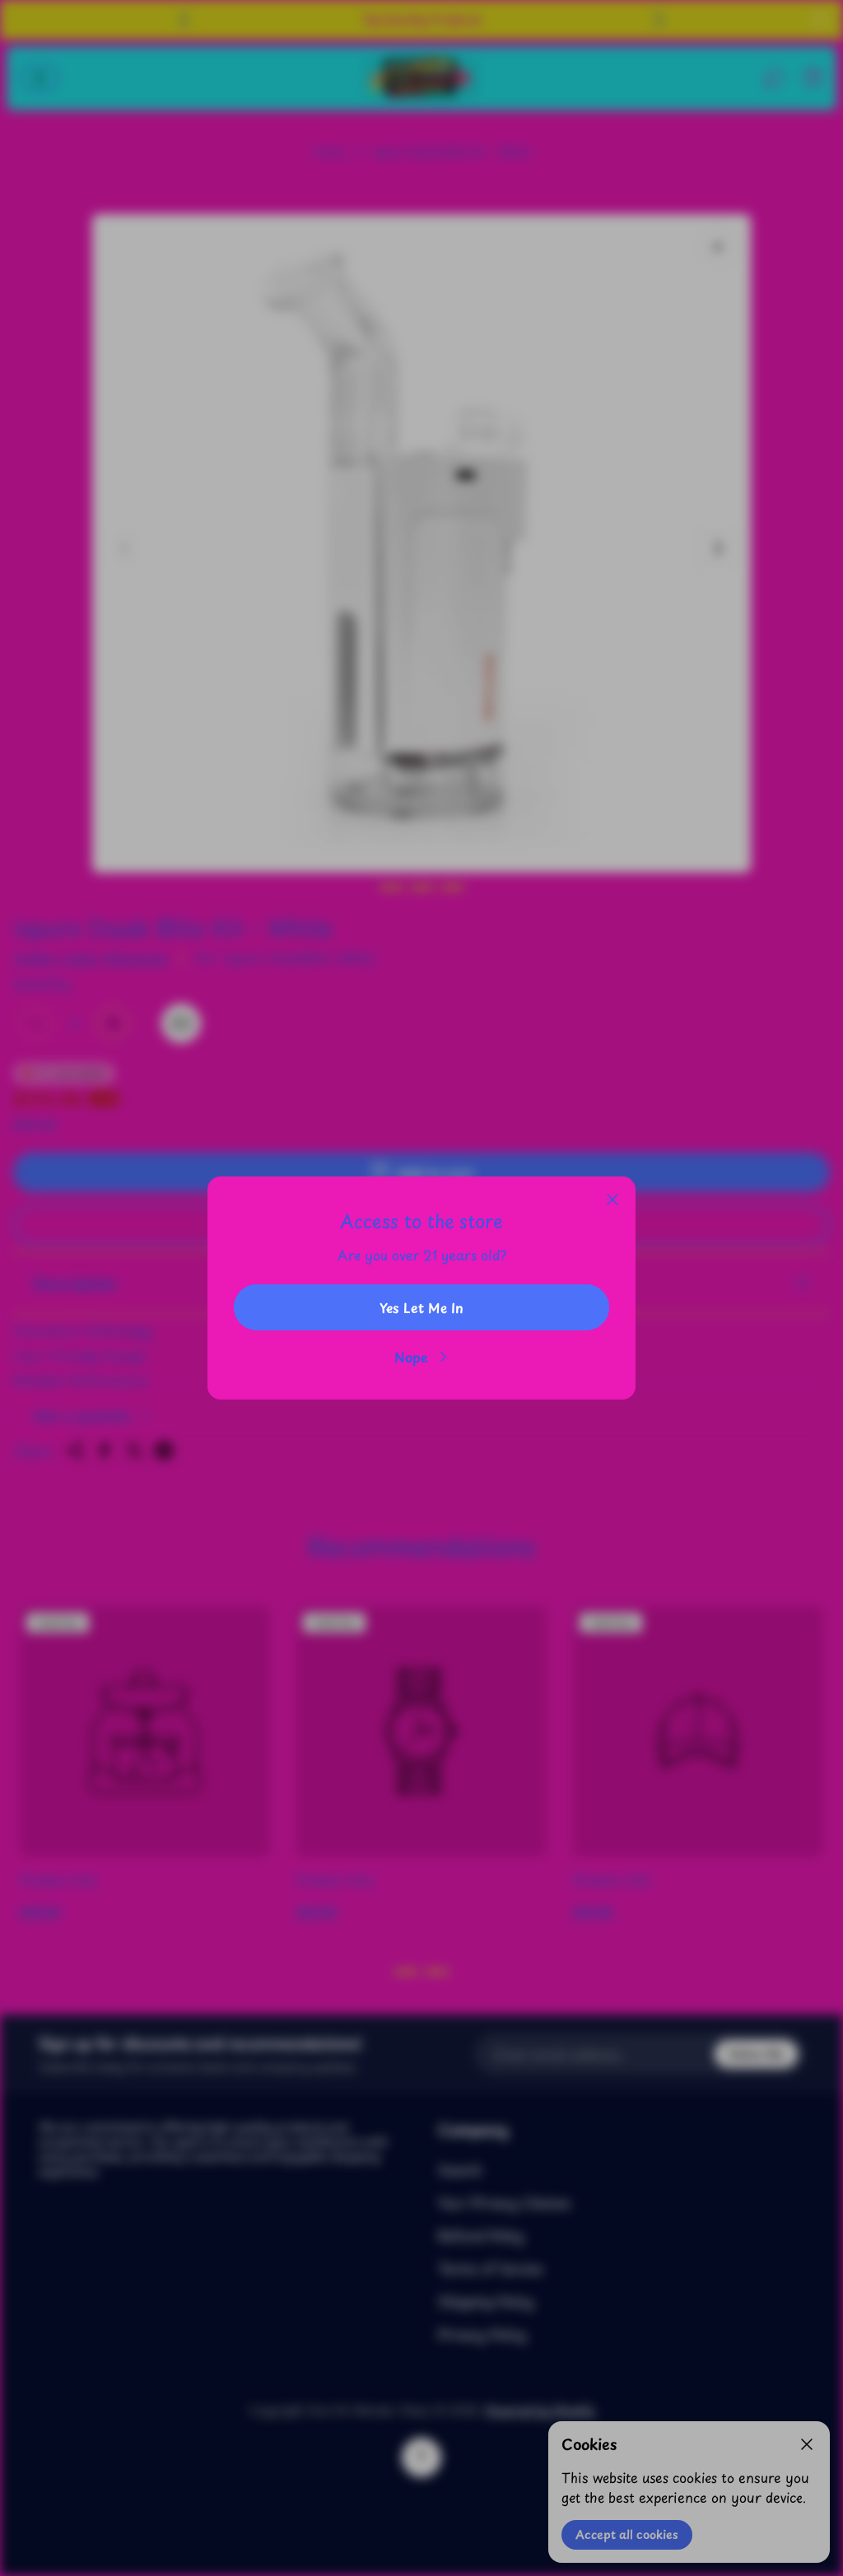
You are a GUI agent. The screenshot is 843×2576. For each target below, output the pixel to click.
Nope (411, 1357)
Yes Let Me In (421, 1307)
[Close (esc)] (612, 1199)
